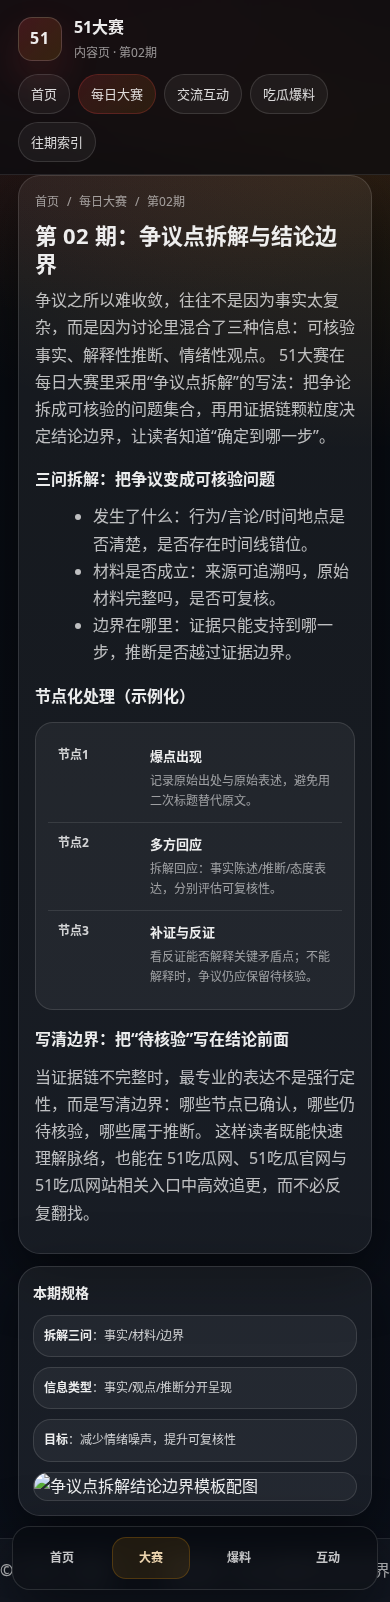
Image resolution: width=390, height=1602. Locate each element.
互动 (328, 1557)
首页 (44, 94)
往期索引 (57, 142)
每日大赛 (117, 94)
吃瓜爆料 (289, 94)
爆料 (239, 1557)
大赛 (151, 1557)
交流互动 (203, 94)
